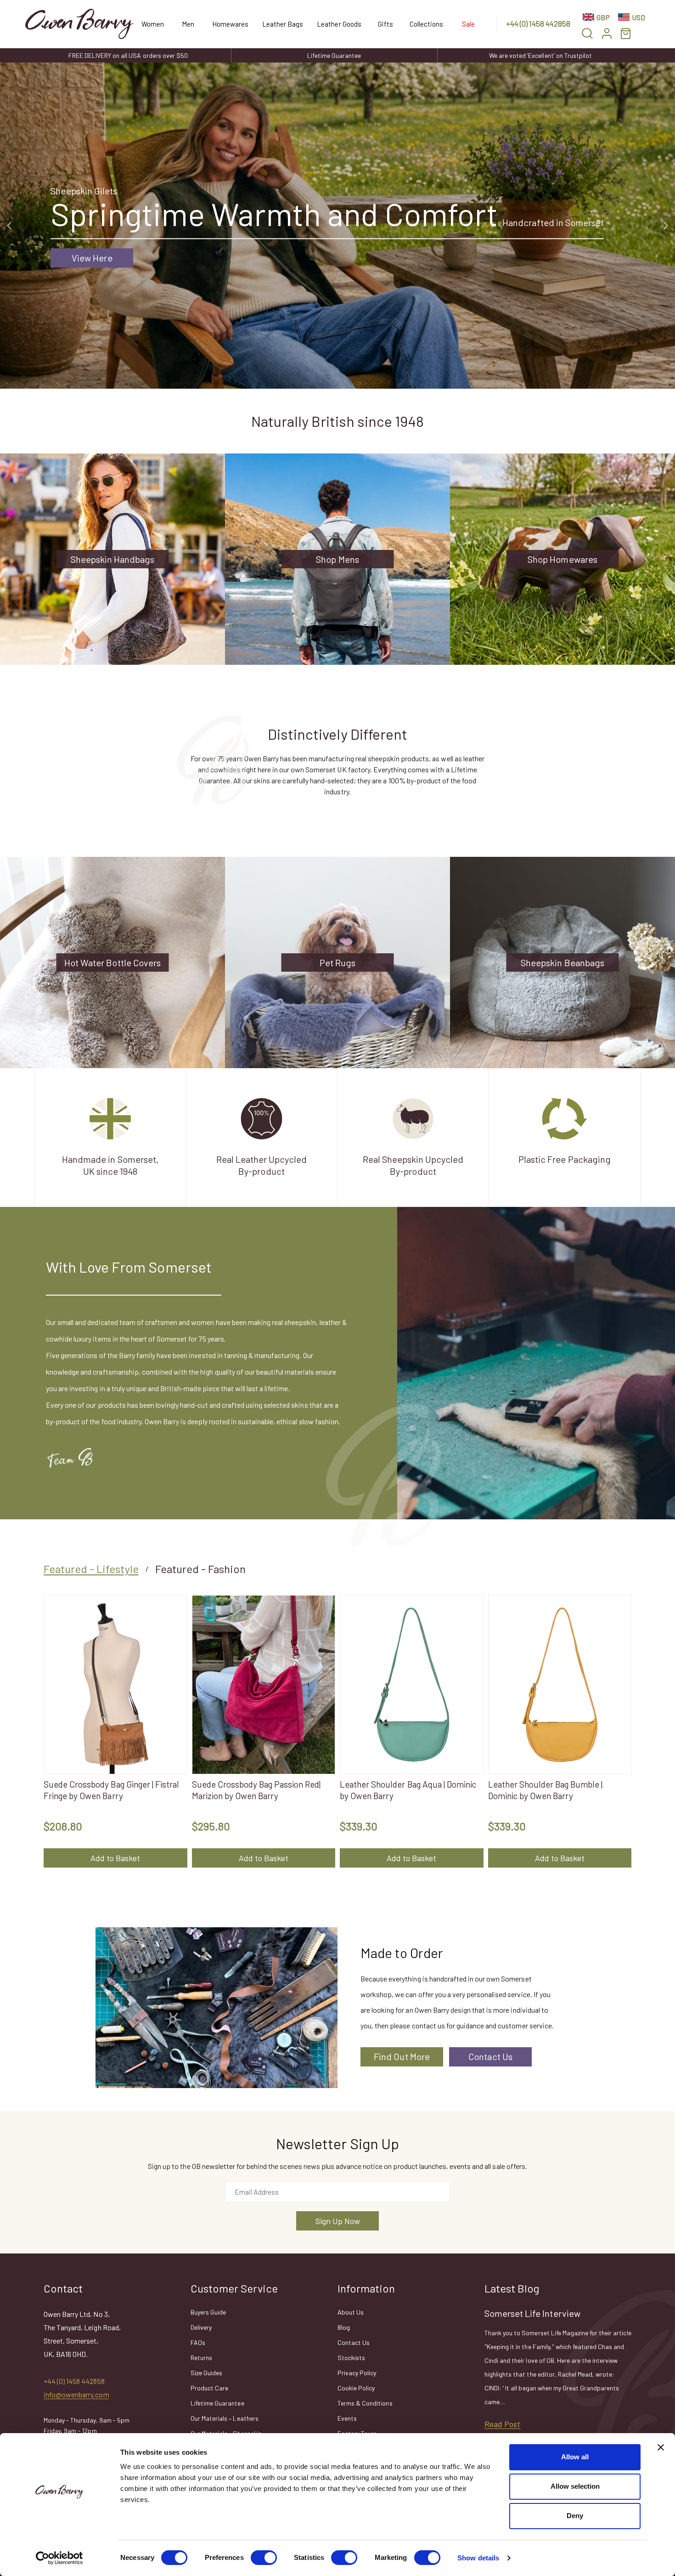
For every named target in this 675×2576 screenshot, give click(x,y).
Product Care (209, 2388)
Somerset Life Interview (532, 2313)
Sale (468, 24)
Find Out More (402, 2056)
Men (188, 24)
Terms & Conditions (365, 2403)
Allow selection (575, 2486)
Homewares (230, 24)
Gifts (385, 24)
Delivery (201, 2327)
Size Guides (206, 2373)
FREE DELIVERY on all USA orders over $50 (128, 55)
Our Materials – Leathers (225, 2418)
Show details (478, 2558)
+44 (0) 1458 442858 (538, 23)
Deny (575, 2516)
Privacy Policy (357, 2373)
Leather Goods (339, 24)
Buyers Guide (208, 2312)
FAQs (198, 2342)
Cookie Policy (356, 2388)
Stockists (351, 2358)
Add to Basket (115, 1858)
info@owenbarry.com (76, 2394)
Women (153, 24)
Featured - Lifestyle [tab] (91, 1569)
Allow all (575, 2457)
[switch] (264, 2558)
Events (347, 2418)
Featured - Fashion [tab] (201, 1569)
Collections (426, 24)
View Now (76, 273)
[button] (587, 33)
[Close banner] (661, 2447)
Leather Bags (283, 24)
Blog (344, 2327)
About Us (351, 2312)
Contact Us (490, 2056)
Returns (201, 2358)
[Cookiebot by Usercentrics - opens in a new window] (59, 2558)
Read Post (502, 2424)
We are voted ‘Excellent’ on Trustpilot (540, 55)
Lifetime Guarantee (334, 55)
